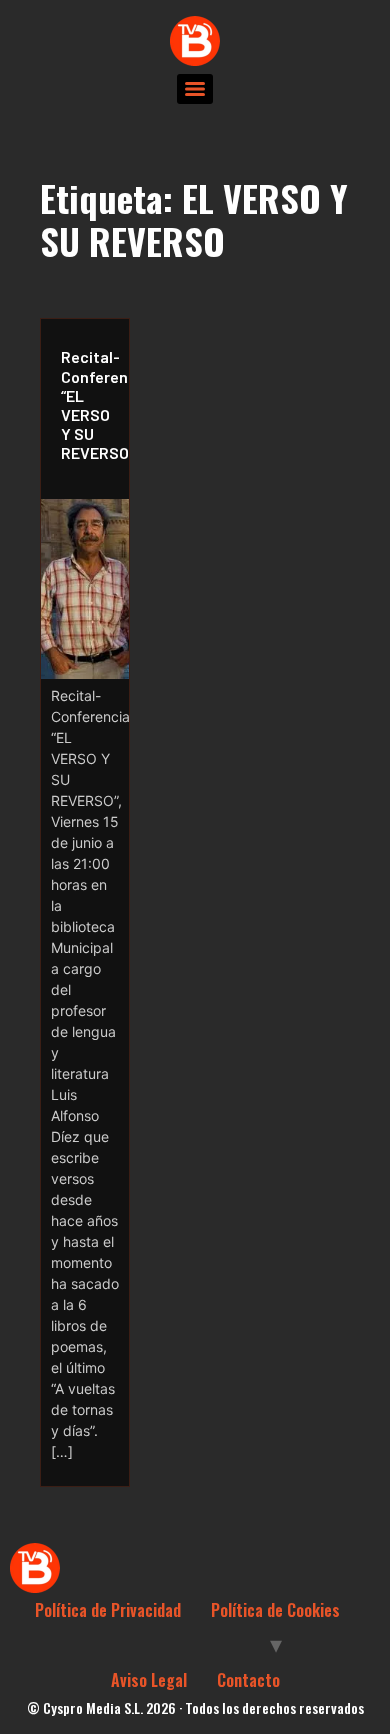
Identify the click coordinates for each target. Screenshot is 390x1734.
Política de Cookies (275, 1610)
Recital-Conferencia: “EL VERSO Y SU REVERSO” (90, 404)
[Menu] (195, 89)
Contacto (248, 1680)
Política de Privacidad (108, 1610)
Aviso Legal (149, 1680)
